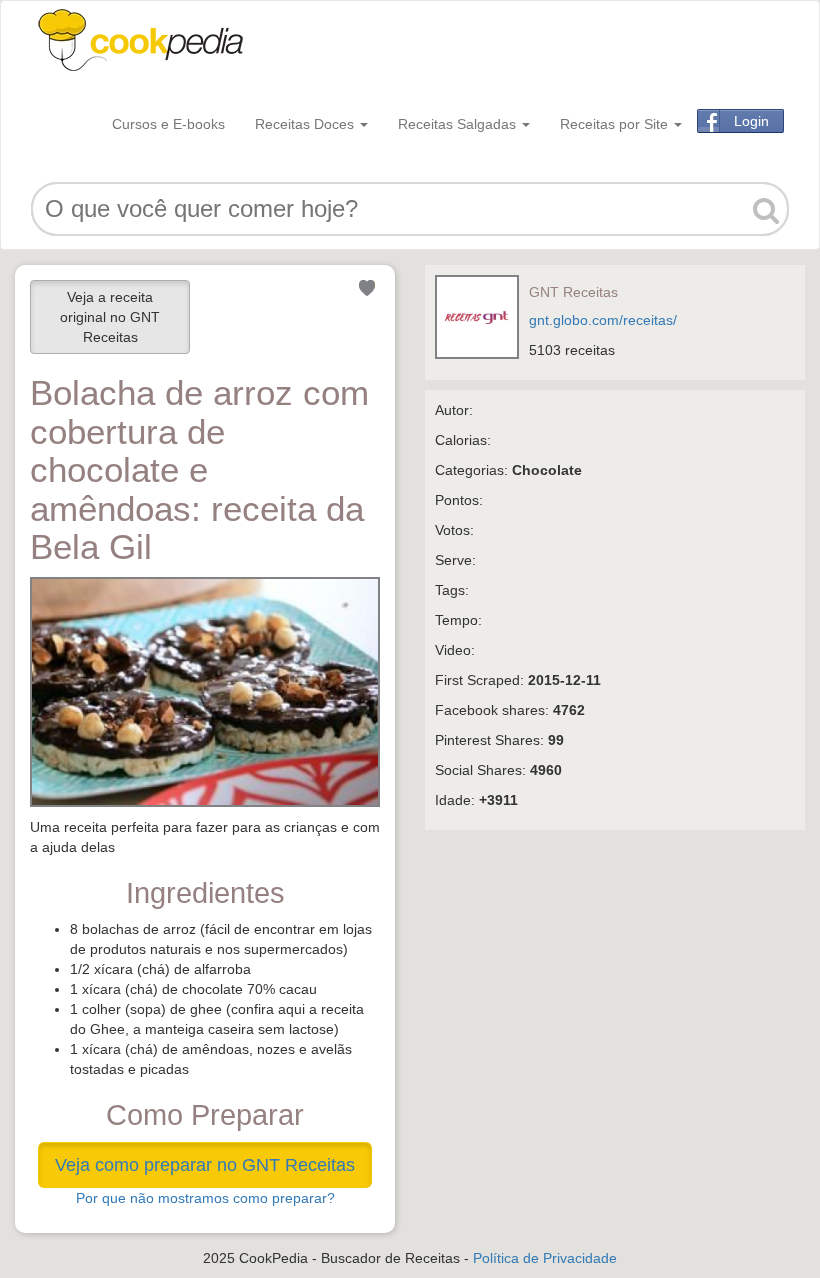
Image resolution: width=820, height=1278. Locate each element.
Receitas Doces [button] (306, 124)
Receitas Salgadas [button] (459, 124)
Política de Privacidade (545, 1258)
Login (751, 121)
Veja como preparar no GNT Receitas (205, 1165)
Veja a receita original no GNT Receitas (110, 317)
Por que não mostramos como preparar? (205, 1198)
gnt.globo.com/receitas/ (603, 320)
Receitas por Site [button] (616, 124)
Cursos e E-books (168, 124)
